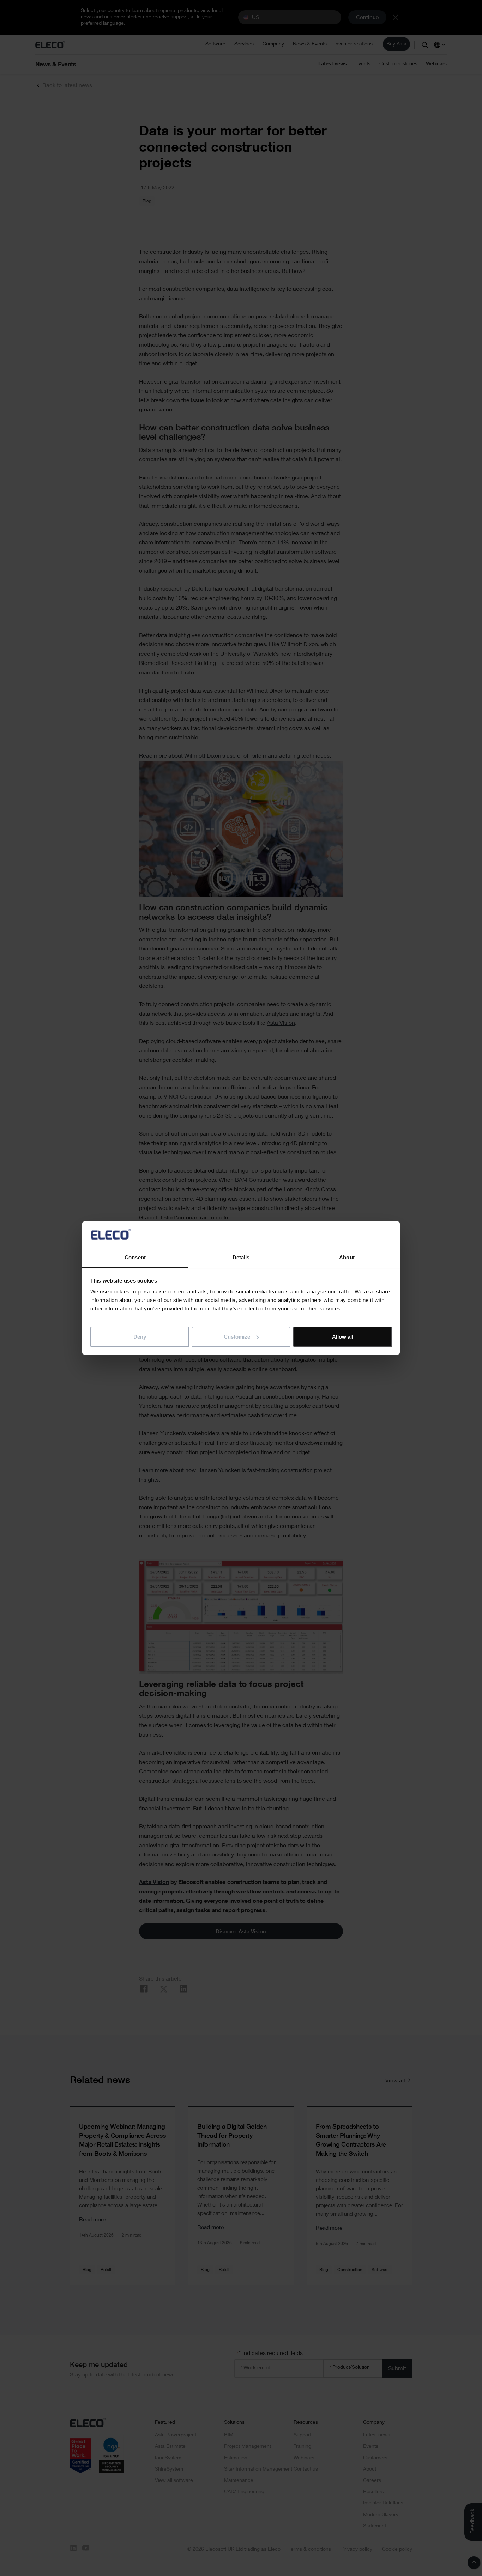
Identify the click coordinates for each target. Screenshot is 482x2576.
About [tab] (347, 1257)
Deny (140, 1337)
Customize (237, 1337)
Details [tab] (241, 1257)
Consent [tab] (135, 1257)
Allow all (343, 1337)
